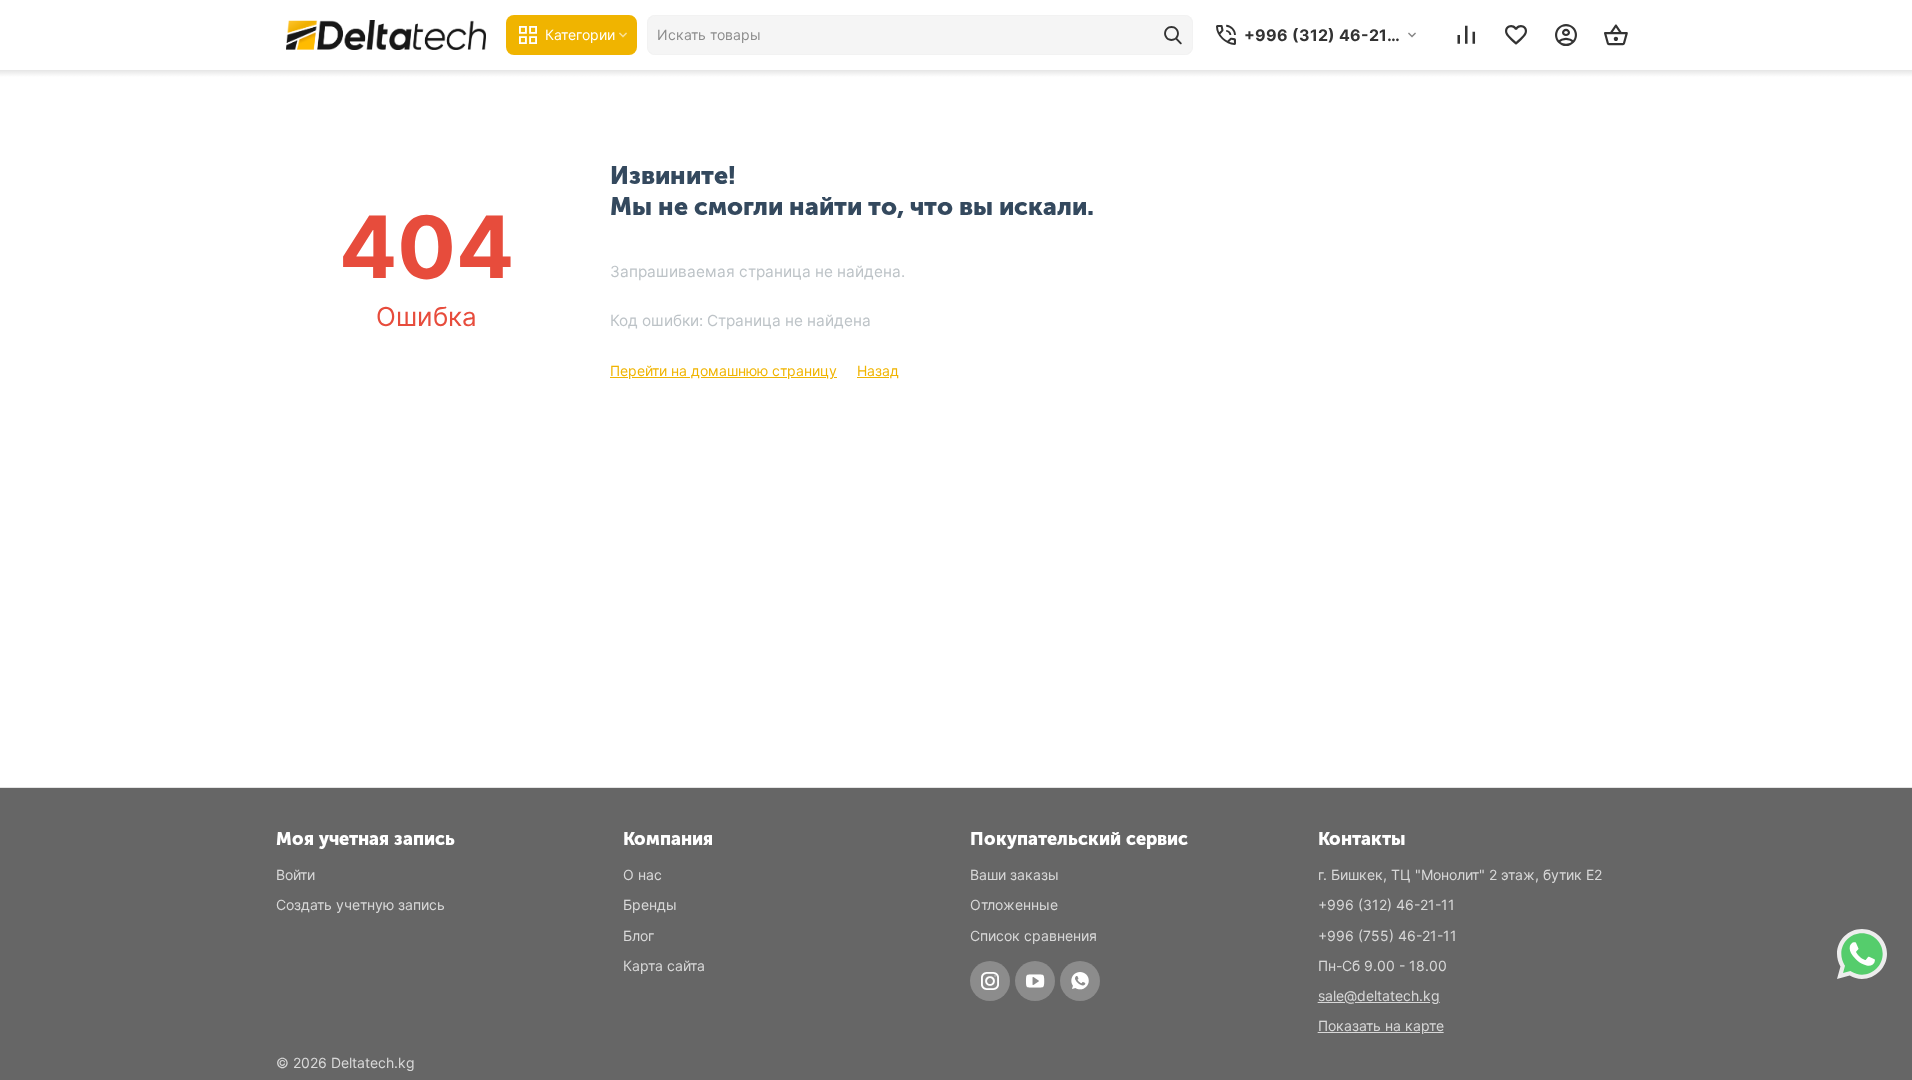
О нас (642, 874)
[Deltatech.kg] (386, 34)
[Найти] (1173, 35)
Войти (295, 874)
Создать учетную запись (360, 904)
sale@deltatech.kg (1379, 995)
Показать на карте (1381, 1025)
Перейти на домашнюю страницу (723, 370)
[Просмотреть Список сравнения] (1466, 35)
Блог (638, 935)
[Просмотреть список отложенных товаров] (1516, 35)
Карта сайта (664, 965)
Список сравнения (1033, 935)
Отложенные (1014, 904)
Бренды (650, 904)
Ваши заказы (1014, 874)
